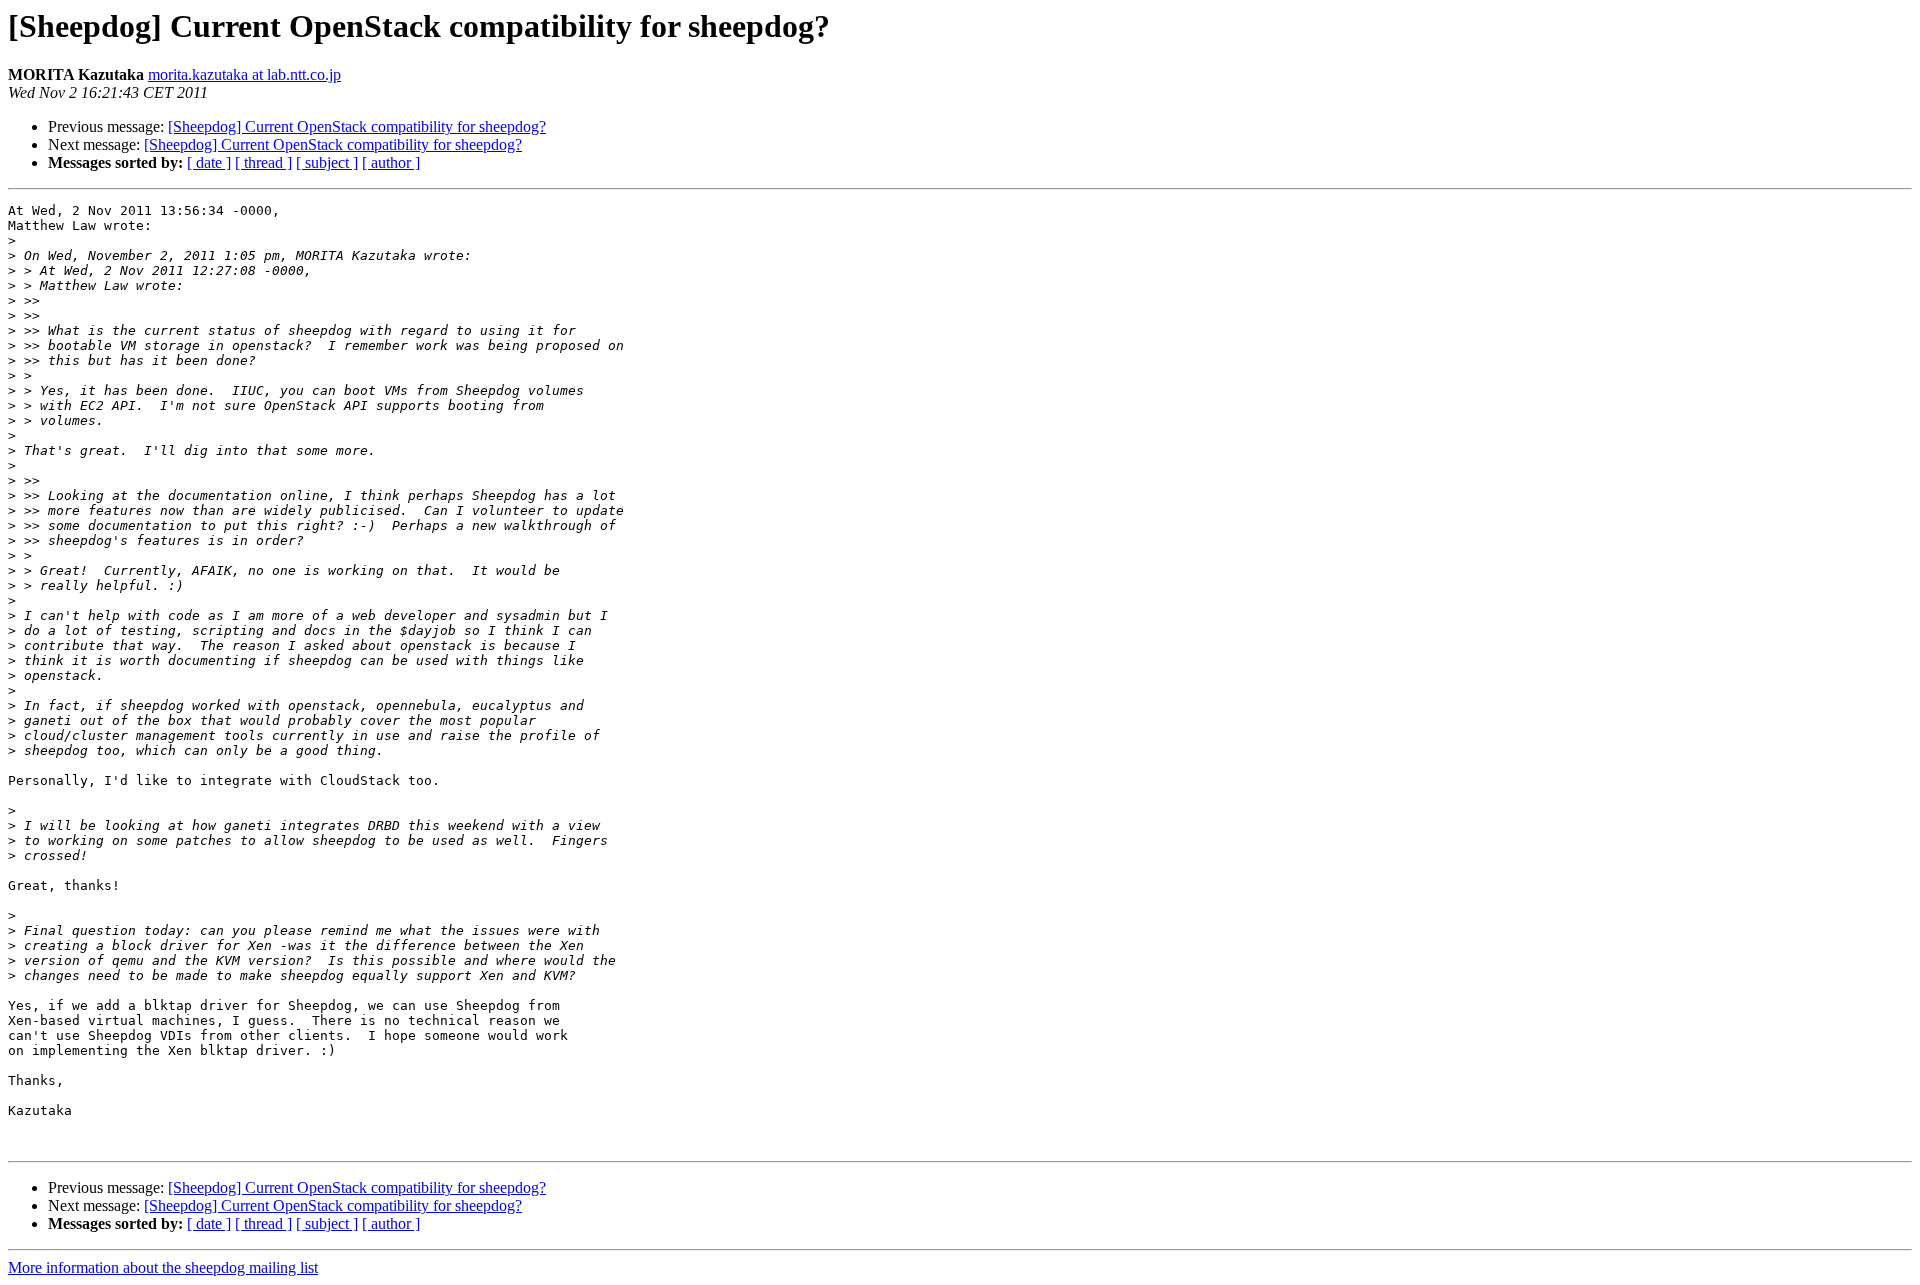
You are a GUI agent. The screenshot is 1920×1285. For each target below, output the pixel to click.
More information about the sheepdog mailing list (163, 1267)
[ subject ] (327, 162)
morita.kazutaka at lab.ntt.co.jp (244, 74)
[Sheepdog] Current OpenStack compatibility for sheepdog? (357, 126)
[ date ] (209, 162)
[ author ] (391, 162)
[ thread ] (263, 162)
